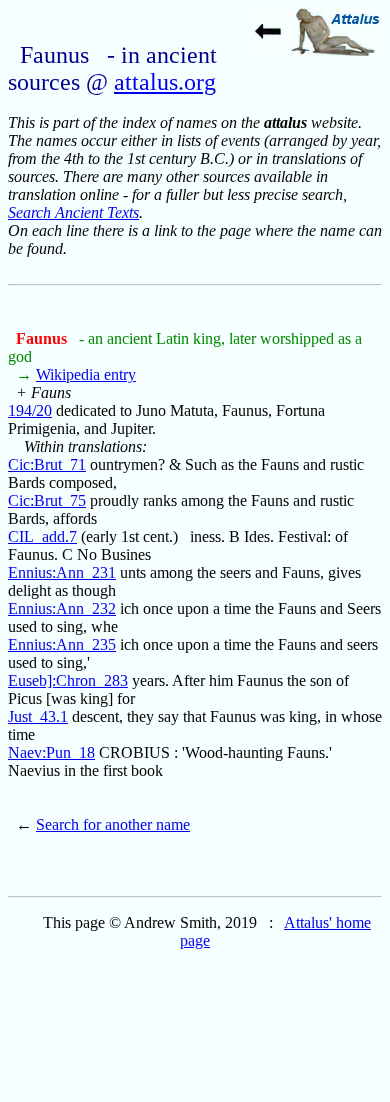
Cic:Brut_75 (47, 500)
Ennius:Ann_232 (62, 608)
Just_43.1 (38, 716)
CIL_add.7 (42, 536)
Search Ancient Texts (73, 212)
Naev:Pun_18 (51, 752)
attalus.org (165, 82)
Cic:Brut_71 (47, 464)
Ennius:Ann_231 (62, 572)
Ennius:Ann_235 (62, 644)
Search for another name (113, 824)
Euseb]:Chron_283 (68, 680)
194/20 (30, 410)
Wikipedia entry (86, 374)
